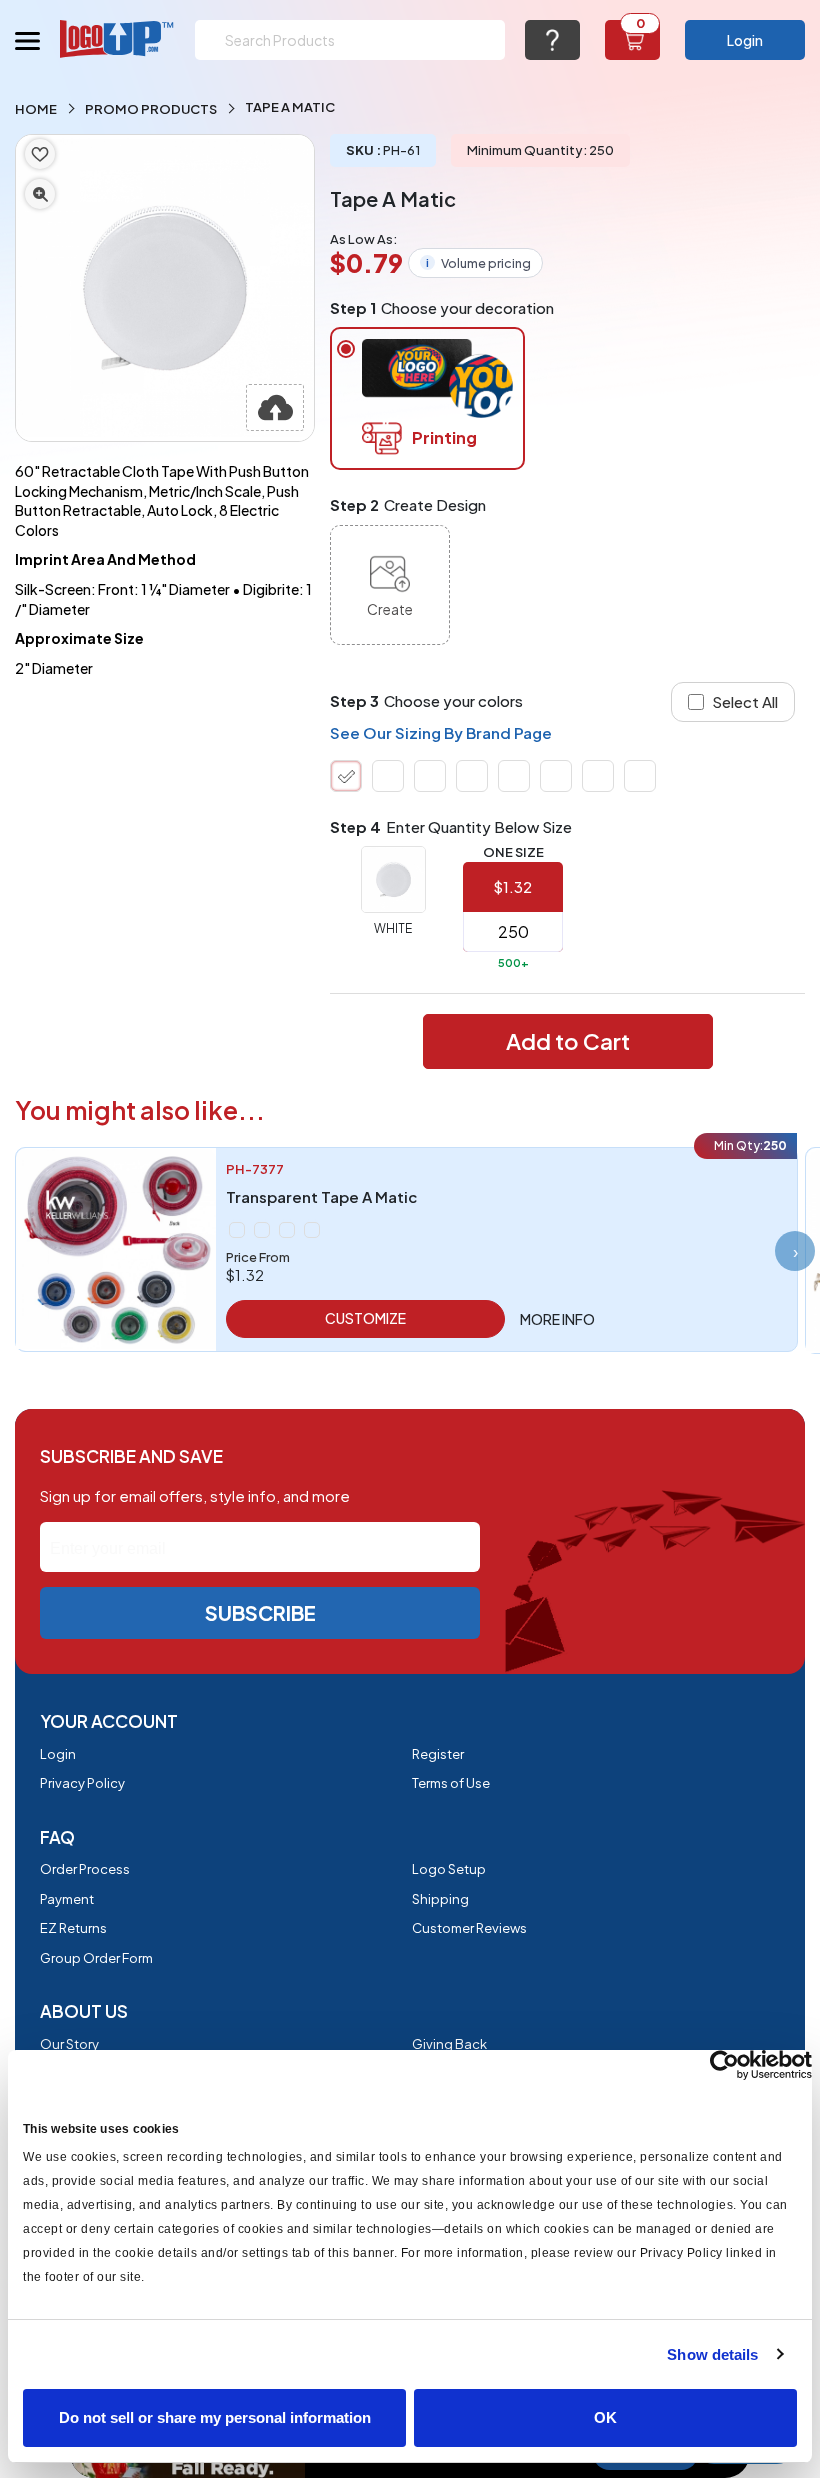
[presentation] (795, 1251)
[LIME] (472, 776)
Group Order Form (96, 1958)
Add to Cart (568, 1041)
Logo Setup (449, 1869)
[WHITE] (346, 776)
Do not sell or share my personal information (215, 2417)
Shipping (440, 1899)
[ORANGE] (598, 776)
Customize (365, 1318)
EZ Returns (73, 1928)
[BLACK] (287, 1230)
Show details (712, 2354)
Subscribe (260, 1612)
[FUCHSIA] (514, 776)
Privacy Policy (82, 1783)
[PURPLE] (388, 776)
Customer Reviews (469, 1928)
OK (605, 2417)
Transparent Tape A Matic (321, 1196)
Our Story (69, 2044)
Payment (67, 1899)
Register (438, 1754)
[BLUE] (430, 776)
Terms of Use (451, 1783)
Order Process (85, 1869)
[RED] (556, 776)
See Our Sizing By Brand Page (441, 732)
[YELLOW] (640, 776)
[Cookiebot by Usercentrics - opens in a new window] (724, 2065)
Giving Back (449, 2044)
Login (745, 40)
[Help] (552, 40)
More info (557, 1319)
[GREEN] (237, 1230)
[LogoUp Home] (117, 38)
